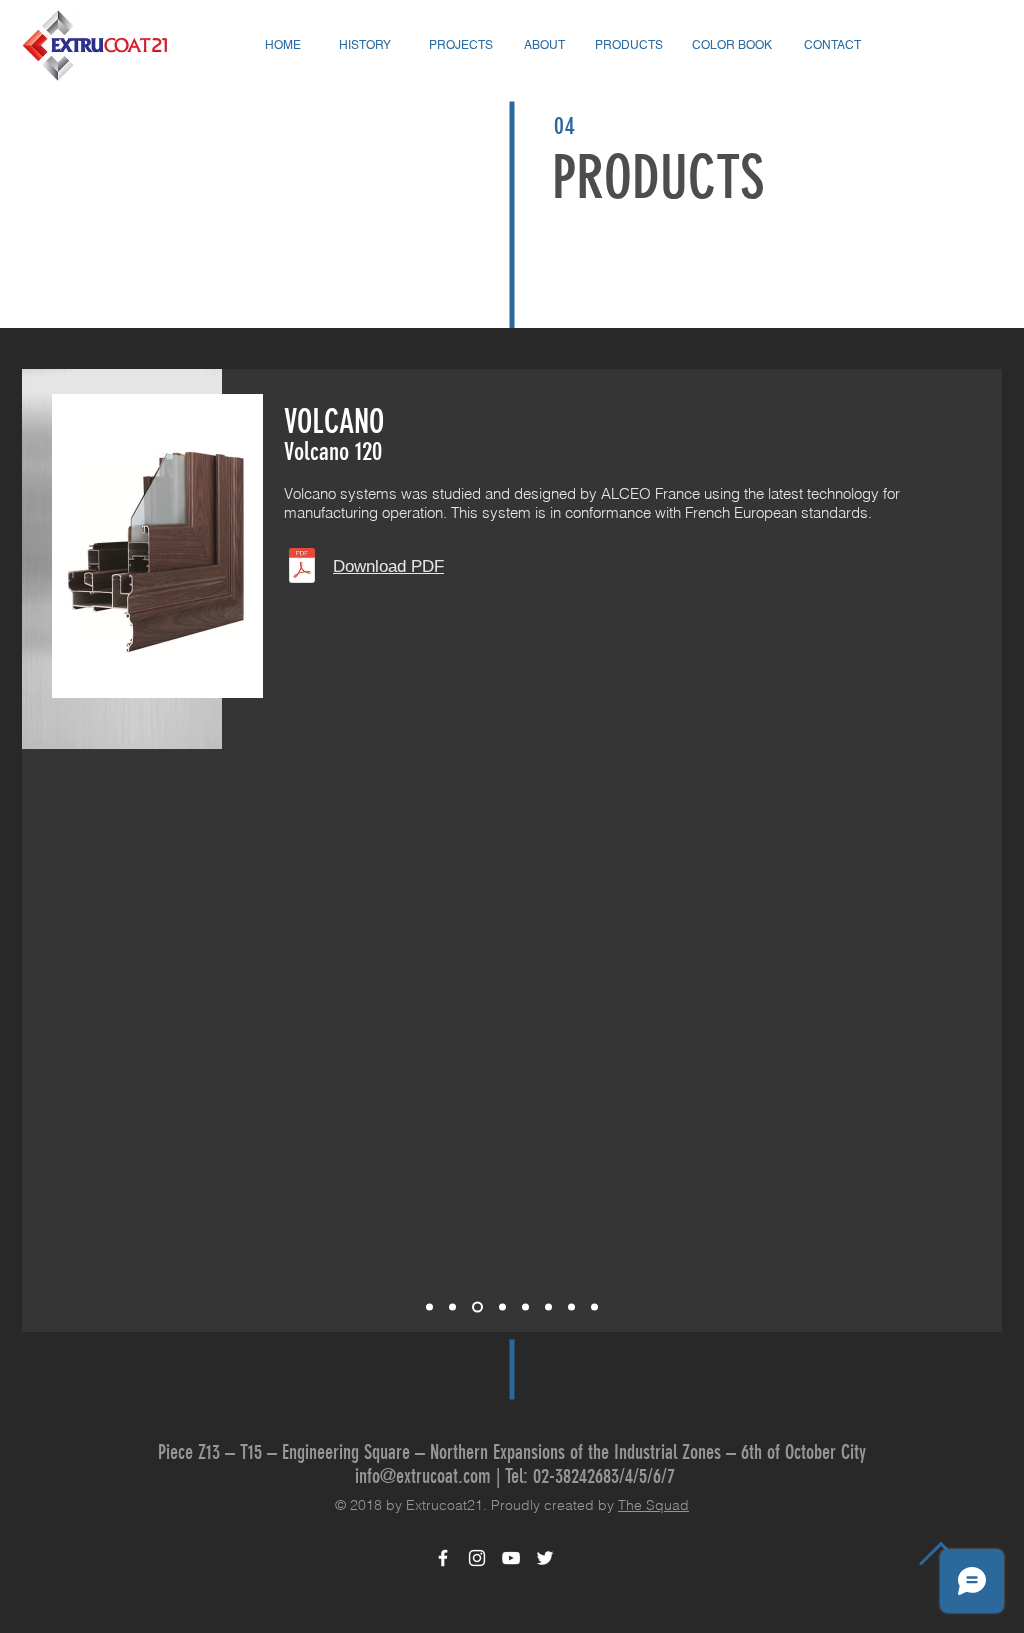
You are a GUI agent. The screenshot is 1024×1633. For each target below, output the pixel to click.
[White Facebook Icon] (443, 1558)
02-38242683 (576, 1476)
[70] (429, 1307)
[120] (475, 1307)
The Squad (653, 1505)
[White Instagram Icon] (477, 1558)
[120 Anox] (500, 1307)
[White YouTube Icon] (511, 1558)
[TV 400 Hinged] (594, 1307)
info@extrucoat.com (423, 1476)
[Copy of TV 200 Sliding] (571, 1307)
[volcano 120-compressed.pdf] (302, 567)
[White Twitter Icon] (545, 1558)
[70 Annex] (452, 1307)
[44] (525, 1307)
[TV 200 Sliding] (548, 1307)
